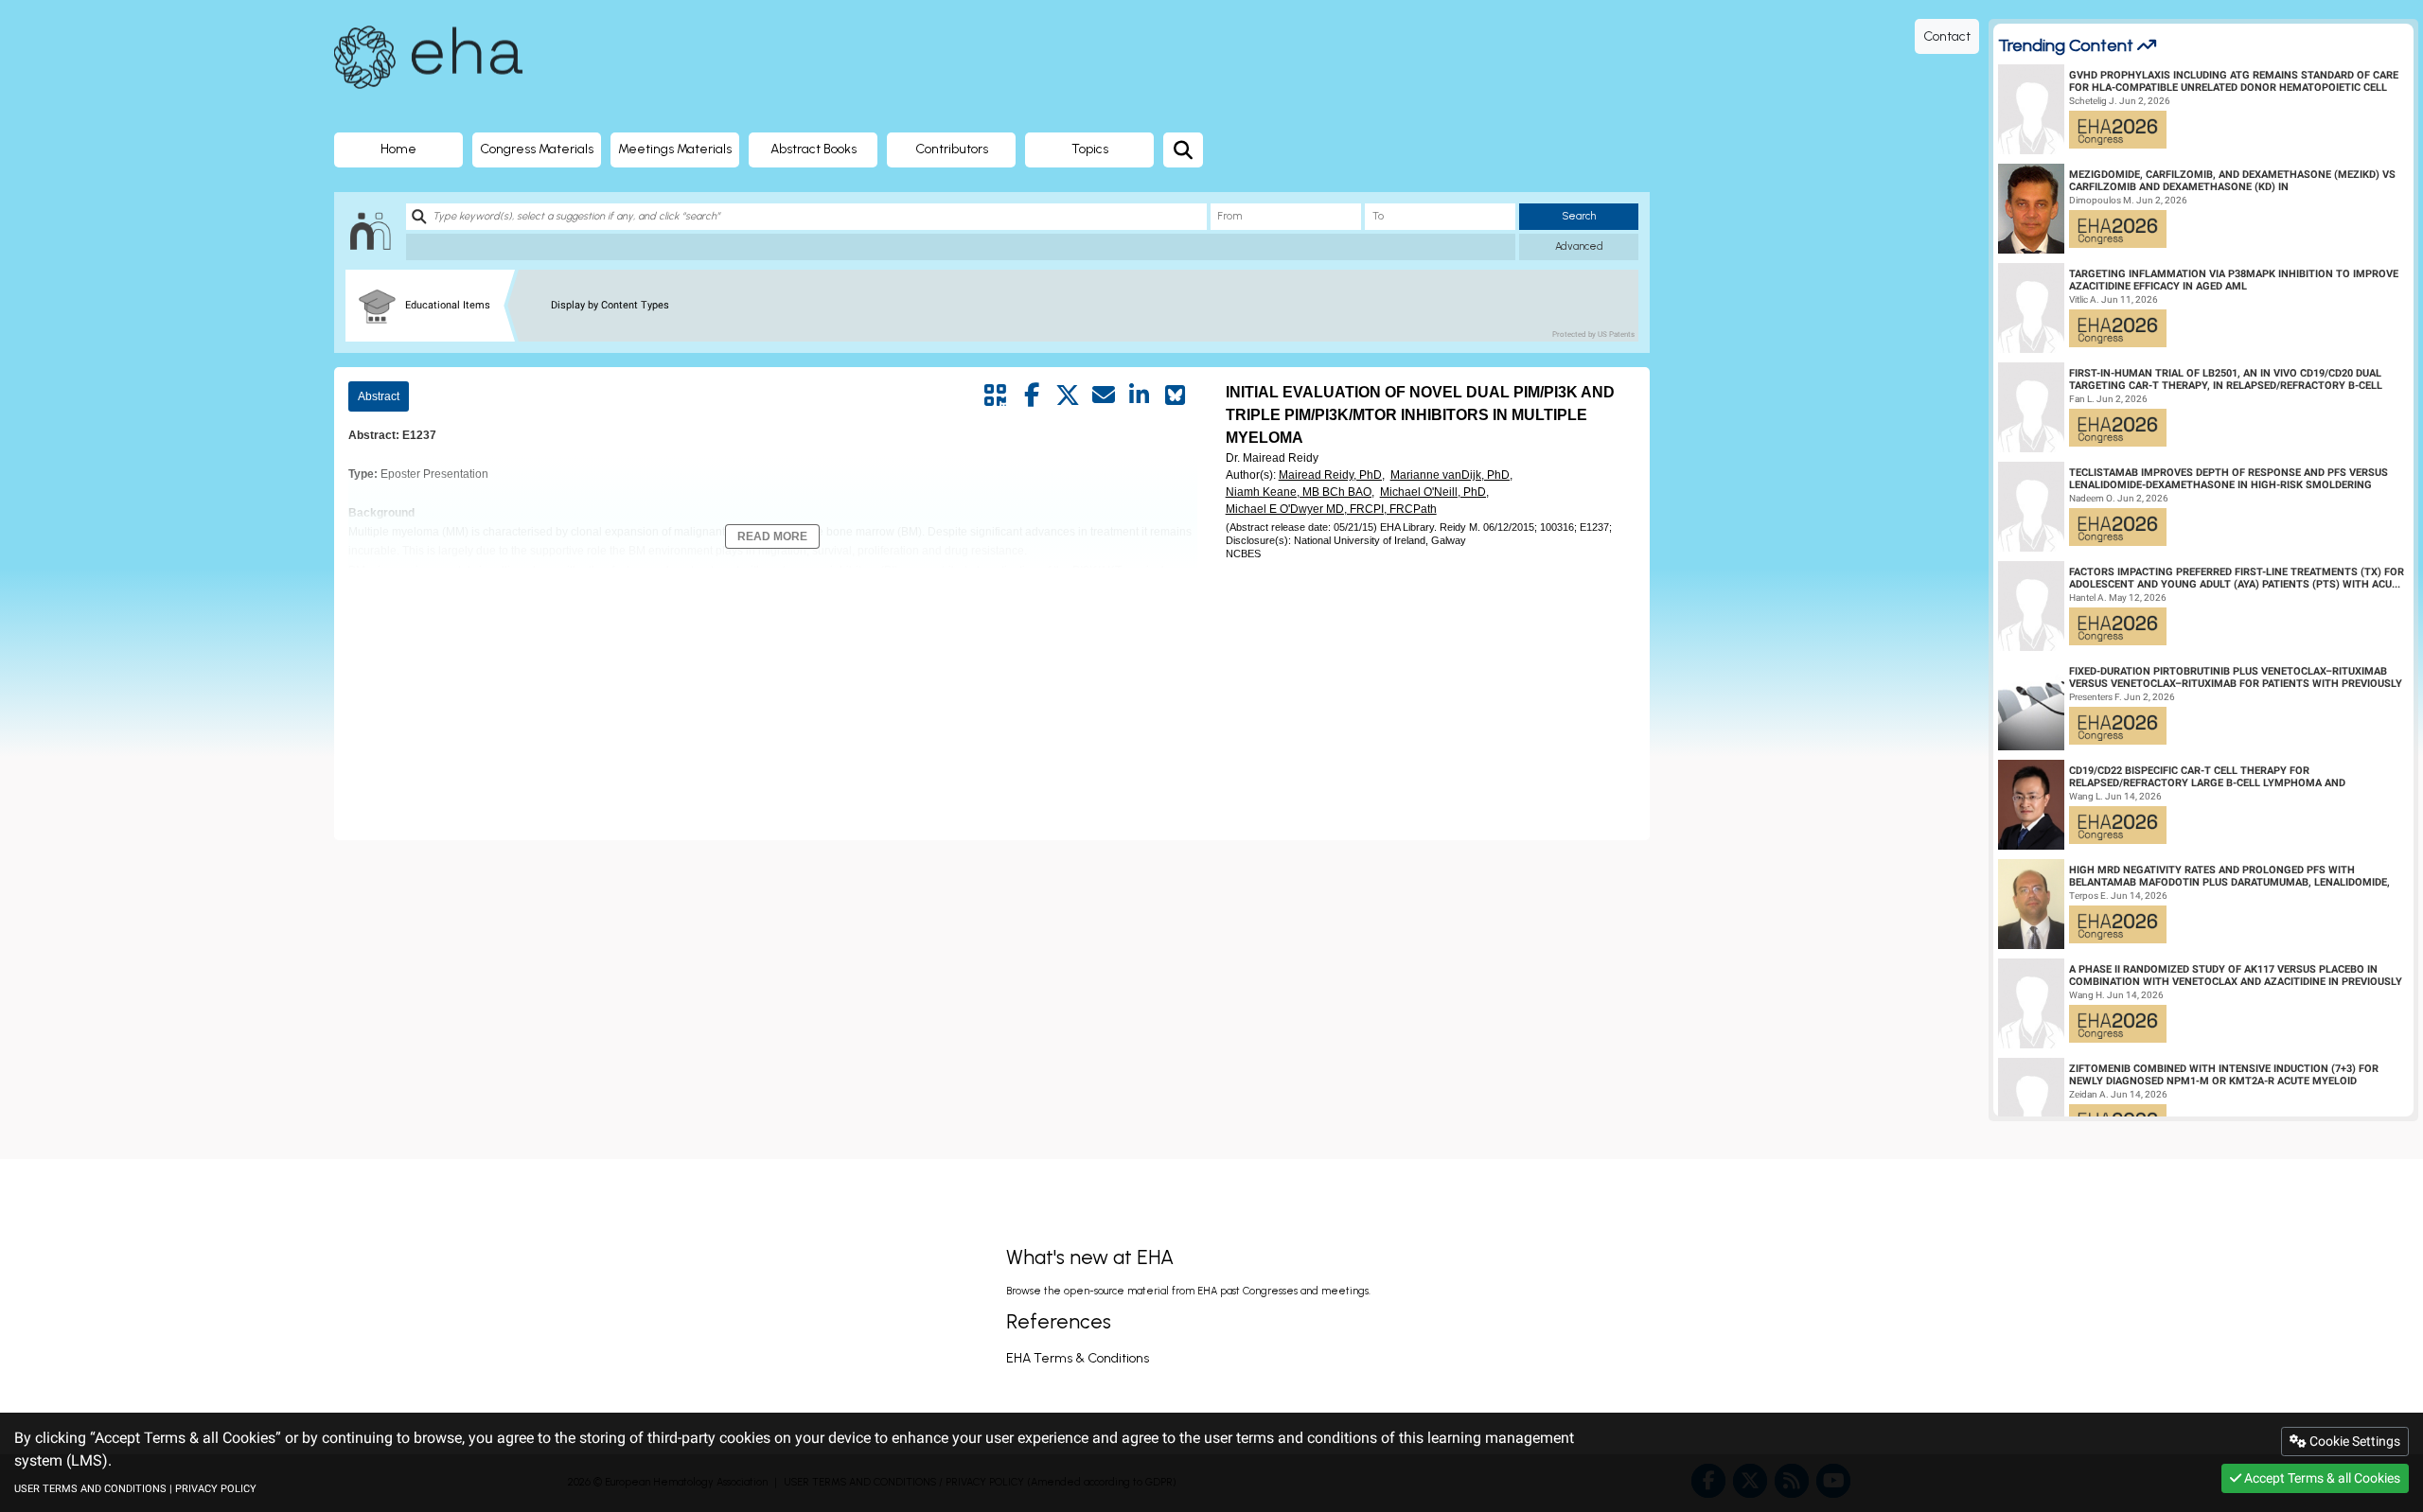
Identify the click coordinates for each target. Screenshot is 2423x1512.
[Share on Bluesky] (1176, 396)
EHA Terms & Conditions (1078, 1358)
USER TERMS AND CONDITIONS (90, 1489)
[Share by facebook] (1032, 396)
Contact (1947, 36)
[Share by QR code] (996, 396)
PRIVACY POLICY (216, 1489)
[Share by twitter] (1068, 396)
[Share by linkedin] (1140, 396)
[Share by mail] (1104, 396)
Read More (772, 536)
